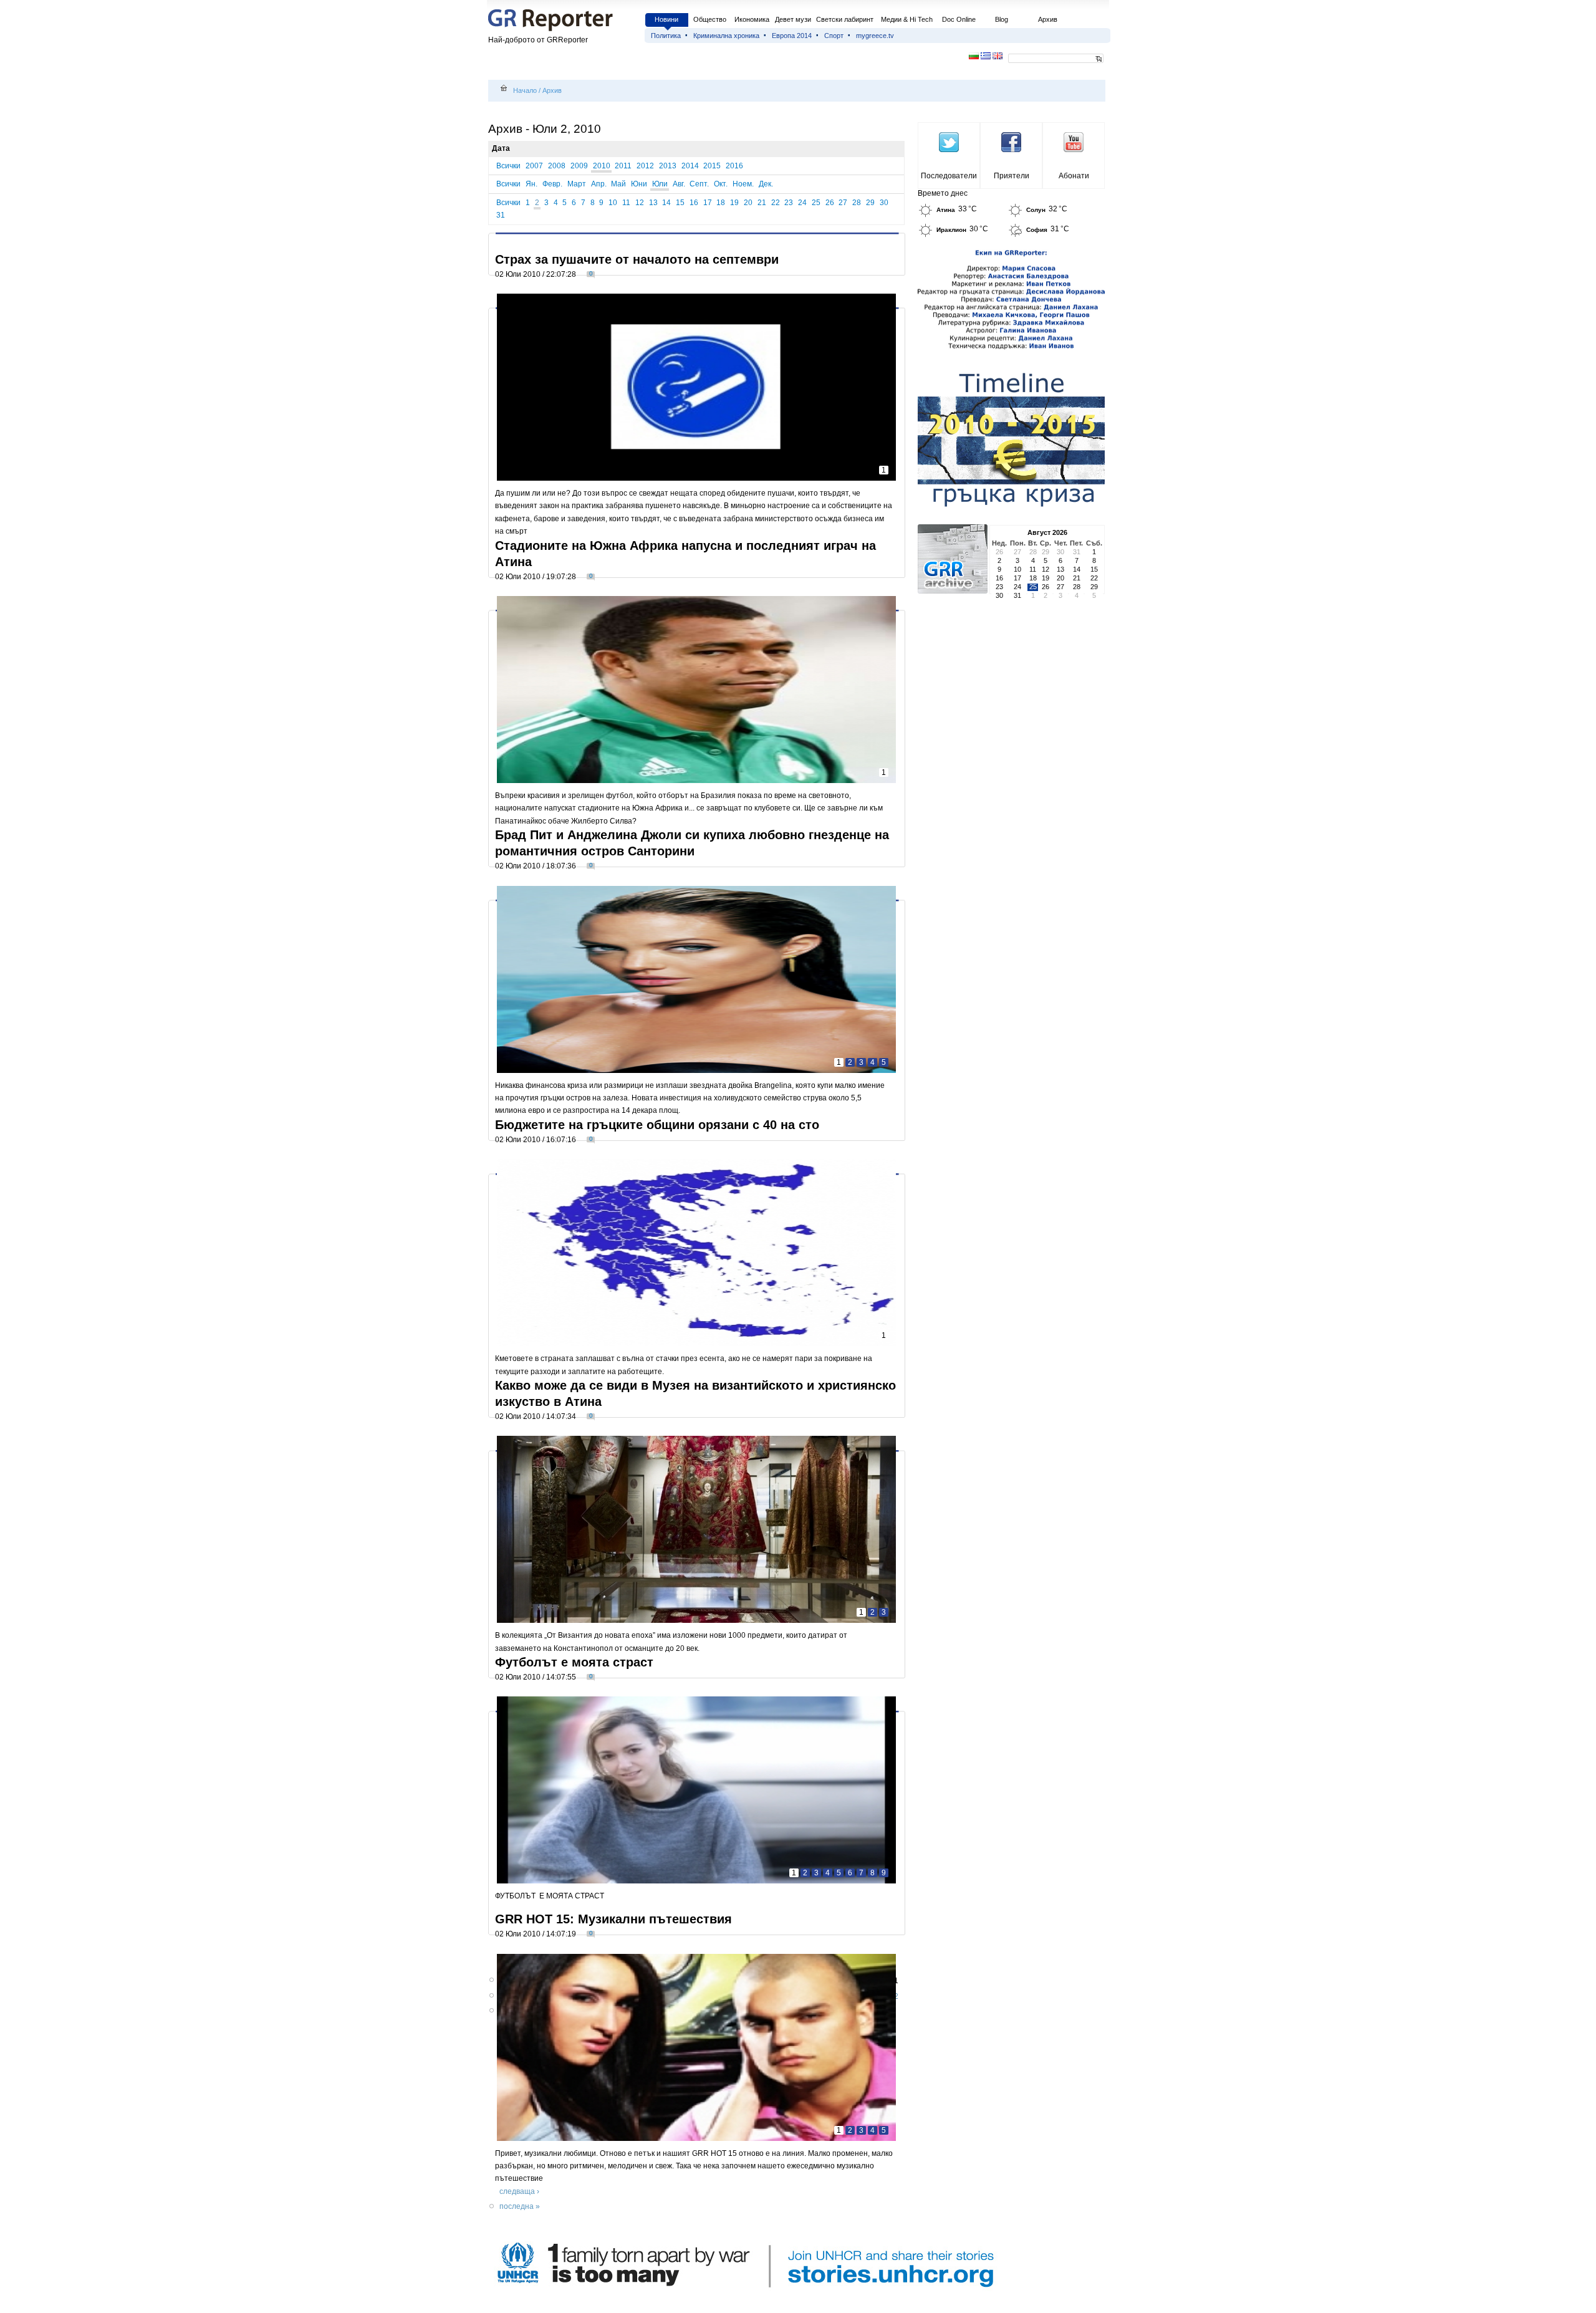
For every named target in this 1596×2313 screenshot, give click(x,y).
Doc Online (959, 19)
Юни (639, 184)
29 (870, 203)
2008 (557, 166)
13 (653, 203)
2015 (712, 166)
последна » (520, 2206)
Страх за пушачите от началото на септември (637, 259)
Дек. (766, 184)
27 (843, 203)
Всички (508, 166)
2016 (734, 166)
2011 (623, 166)
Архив (1048, 19)
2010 (602, 166)
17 (708, 203)
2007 (534, 166)
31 (501, 215)
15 (680, 203)
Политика (666, 36)
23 (789, 203)
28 (857, 203)
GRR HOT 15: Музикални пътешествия (613, 1919)
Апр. (599, 184)
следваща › (519, 2191)
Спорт (834, 36)
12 (640, 203)
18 (721, 203)
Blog (1002, 19)
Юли (660, 184)
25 (816, 203)
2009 (579, 166)
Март (577, 184)
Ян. (531, 184)
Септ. (699, 184)
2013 (668, 166)
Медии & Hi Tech (907, 19)
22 (776, 203)
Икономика (752, 19)
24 (802, 203)
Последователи (949, 176)
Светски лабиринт (845, 19)
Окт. (721, 184)
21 (762, 203)
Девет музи (793, 19)
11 (626, 203)
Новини (666, 19)
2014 (690, 166)
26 (830, 203)
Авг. (679, 184)
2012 (645, 166)
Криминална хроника (726, 36)
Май (618, 184)
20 (748, 203)
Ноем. (743, 184)
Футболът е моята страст (574, 1662)
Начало (525, 90)
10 (613, 203)
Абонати (1074, 176)
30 (884, 203)
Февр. (552, 184)
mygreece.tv (875, 36)
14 (666, 203)
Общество (710, 19)
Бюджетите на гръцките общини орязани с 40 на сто (657, 1125)
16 (694, 203)
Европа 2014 (792, 36)
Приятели (1012, 176)
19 (734, 203)
